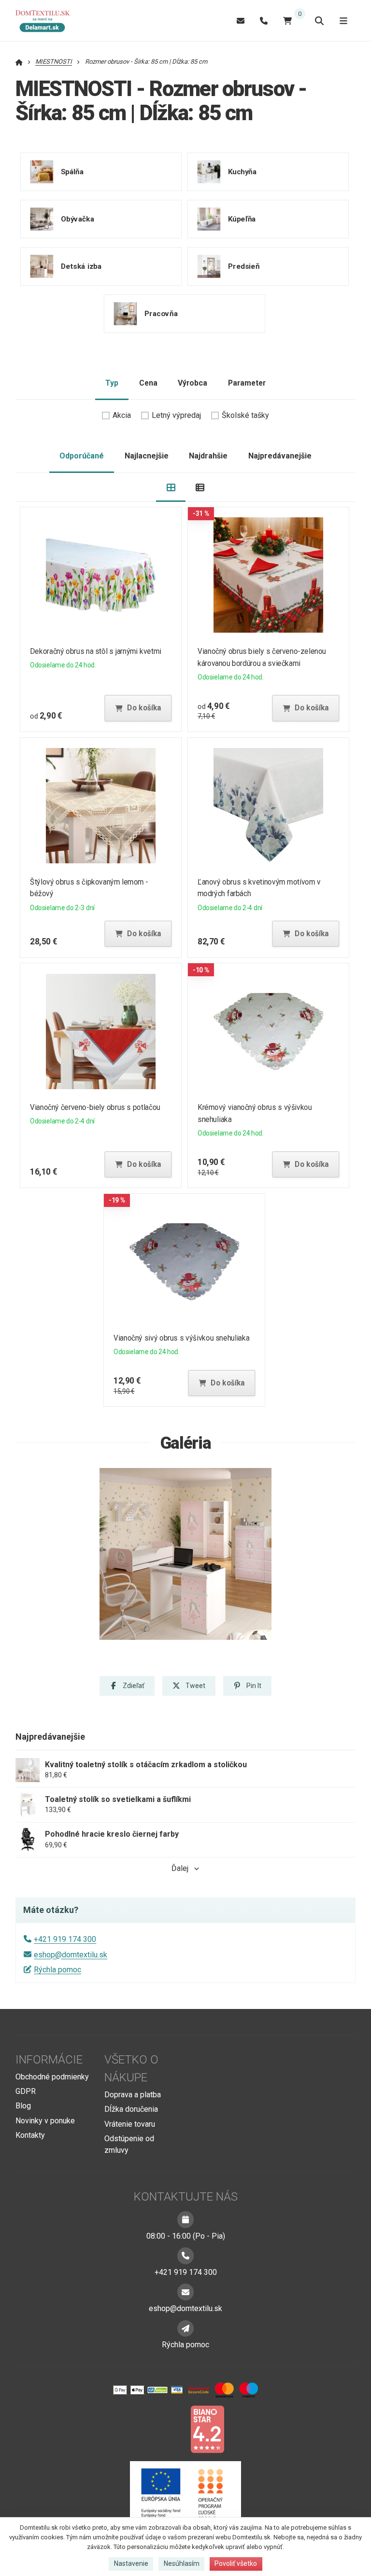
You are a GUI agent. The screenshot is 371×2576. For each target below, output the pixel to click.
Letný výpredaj (176, 415)
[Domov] (47, 21)
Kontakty (30, 2135)
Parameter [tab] (247, 383)
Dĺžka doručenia (131, 2109)
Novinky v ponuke (45, 2121)
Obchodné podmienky (52, 2077)
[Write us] (185, 2328)
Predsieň (243, 266)
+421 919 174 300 (65, 1939)
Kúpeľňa (242, 219)
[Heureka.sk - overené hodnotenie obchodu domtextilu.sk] (167, 2429)
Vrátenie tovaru (130, 2124)
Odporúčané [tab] (82, 456)
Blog (23, 2106)
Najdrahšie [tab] (208, 456)
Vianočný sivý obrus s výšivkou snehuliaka (181, 1338)
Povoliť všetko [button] (236, 2563)
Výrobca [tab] (193, 383)
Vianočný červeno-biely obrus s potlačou (95, 1107)
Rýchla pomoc (57, 1970)
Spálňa (72, 172)
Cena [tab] (148, 383)
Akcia (122, 415)
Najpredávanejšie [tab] (280, 456)
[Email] (241, 21)
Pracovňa (161, 314)
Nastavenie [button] (131, 2563)
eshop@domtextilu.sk (71, 1955)
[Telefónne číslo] (264, 21)
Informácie (49, 2060)
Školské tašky (245, 415)
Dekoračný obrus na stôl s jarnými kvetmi (96, 651)
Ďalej (180, 1868)
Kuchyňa (242, 172)
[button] (138, 708)
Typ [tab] (112, 383)
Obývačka (78, 219)
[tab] (171, 488)
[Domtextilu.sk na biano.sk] (207, 2429)
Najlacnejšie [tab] (147, 456)
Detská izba (81, 266)
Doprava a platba (133, 2095)
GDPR (26, 2091)
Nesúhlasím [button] (182, 2563)
